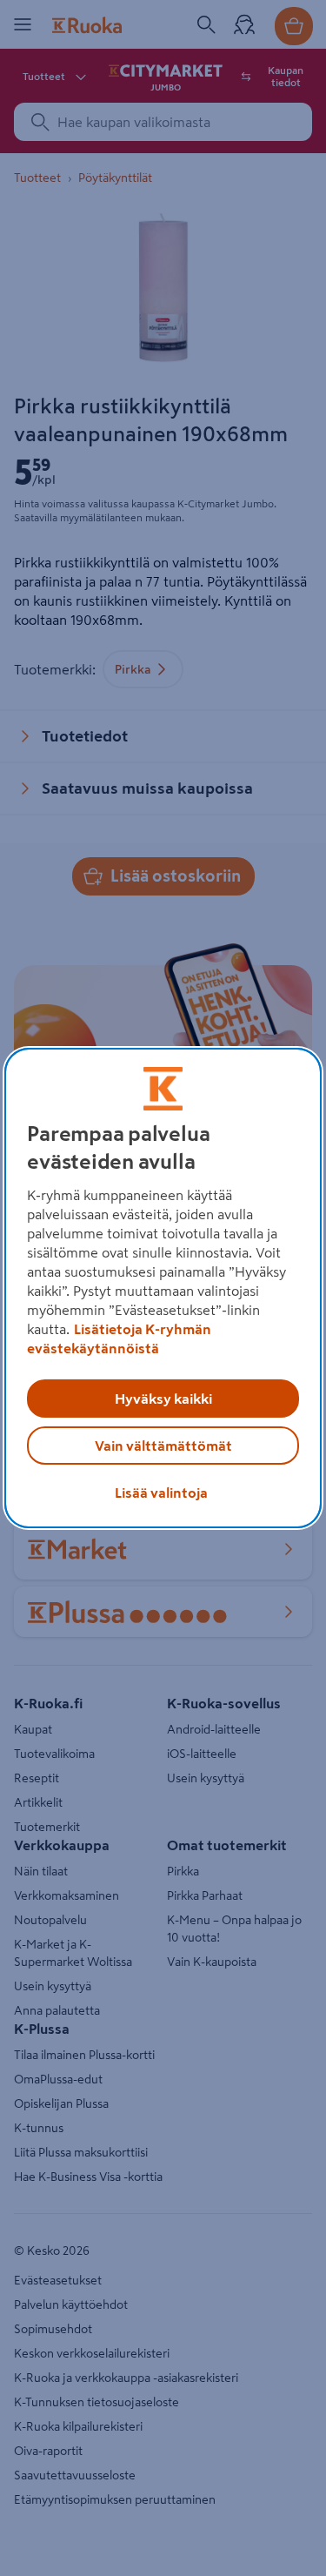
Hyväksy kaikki (163, 1399)
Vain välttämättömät (163, 1446)
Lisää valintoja (161, 1493)
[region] (163, 1288)
